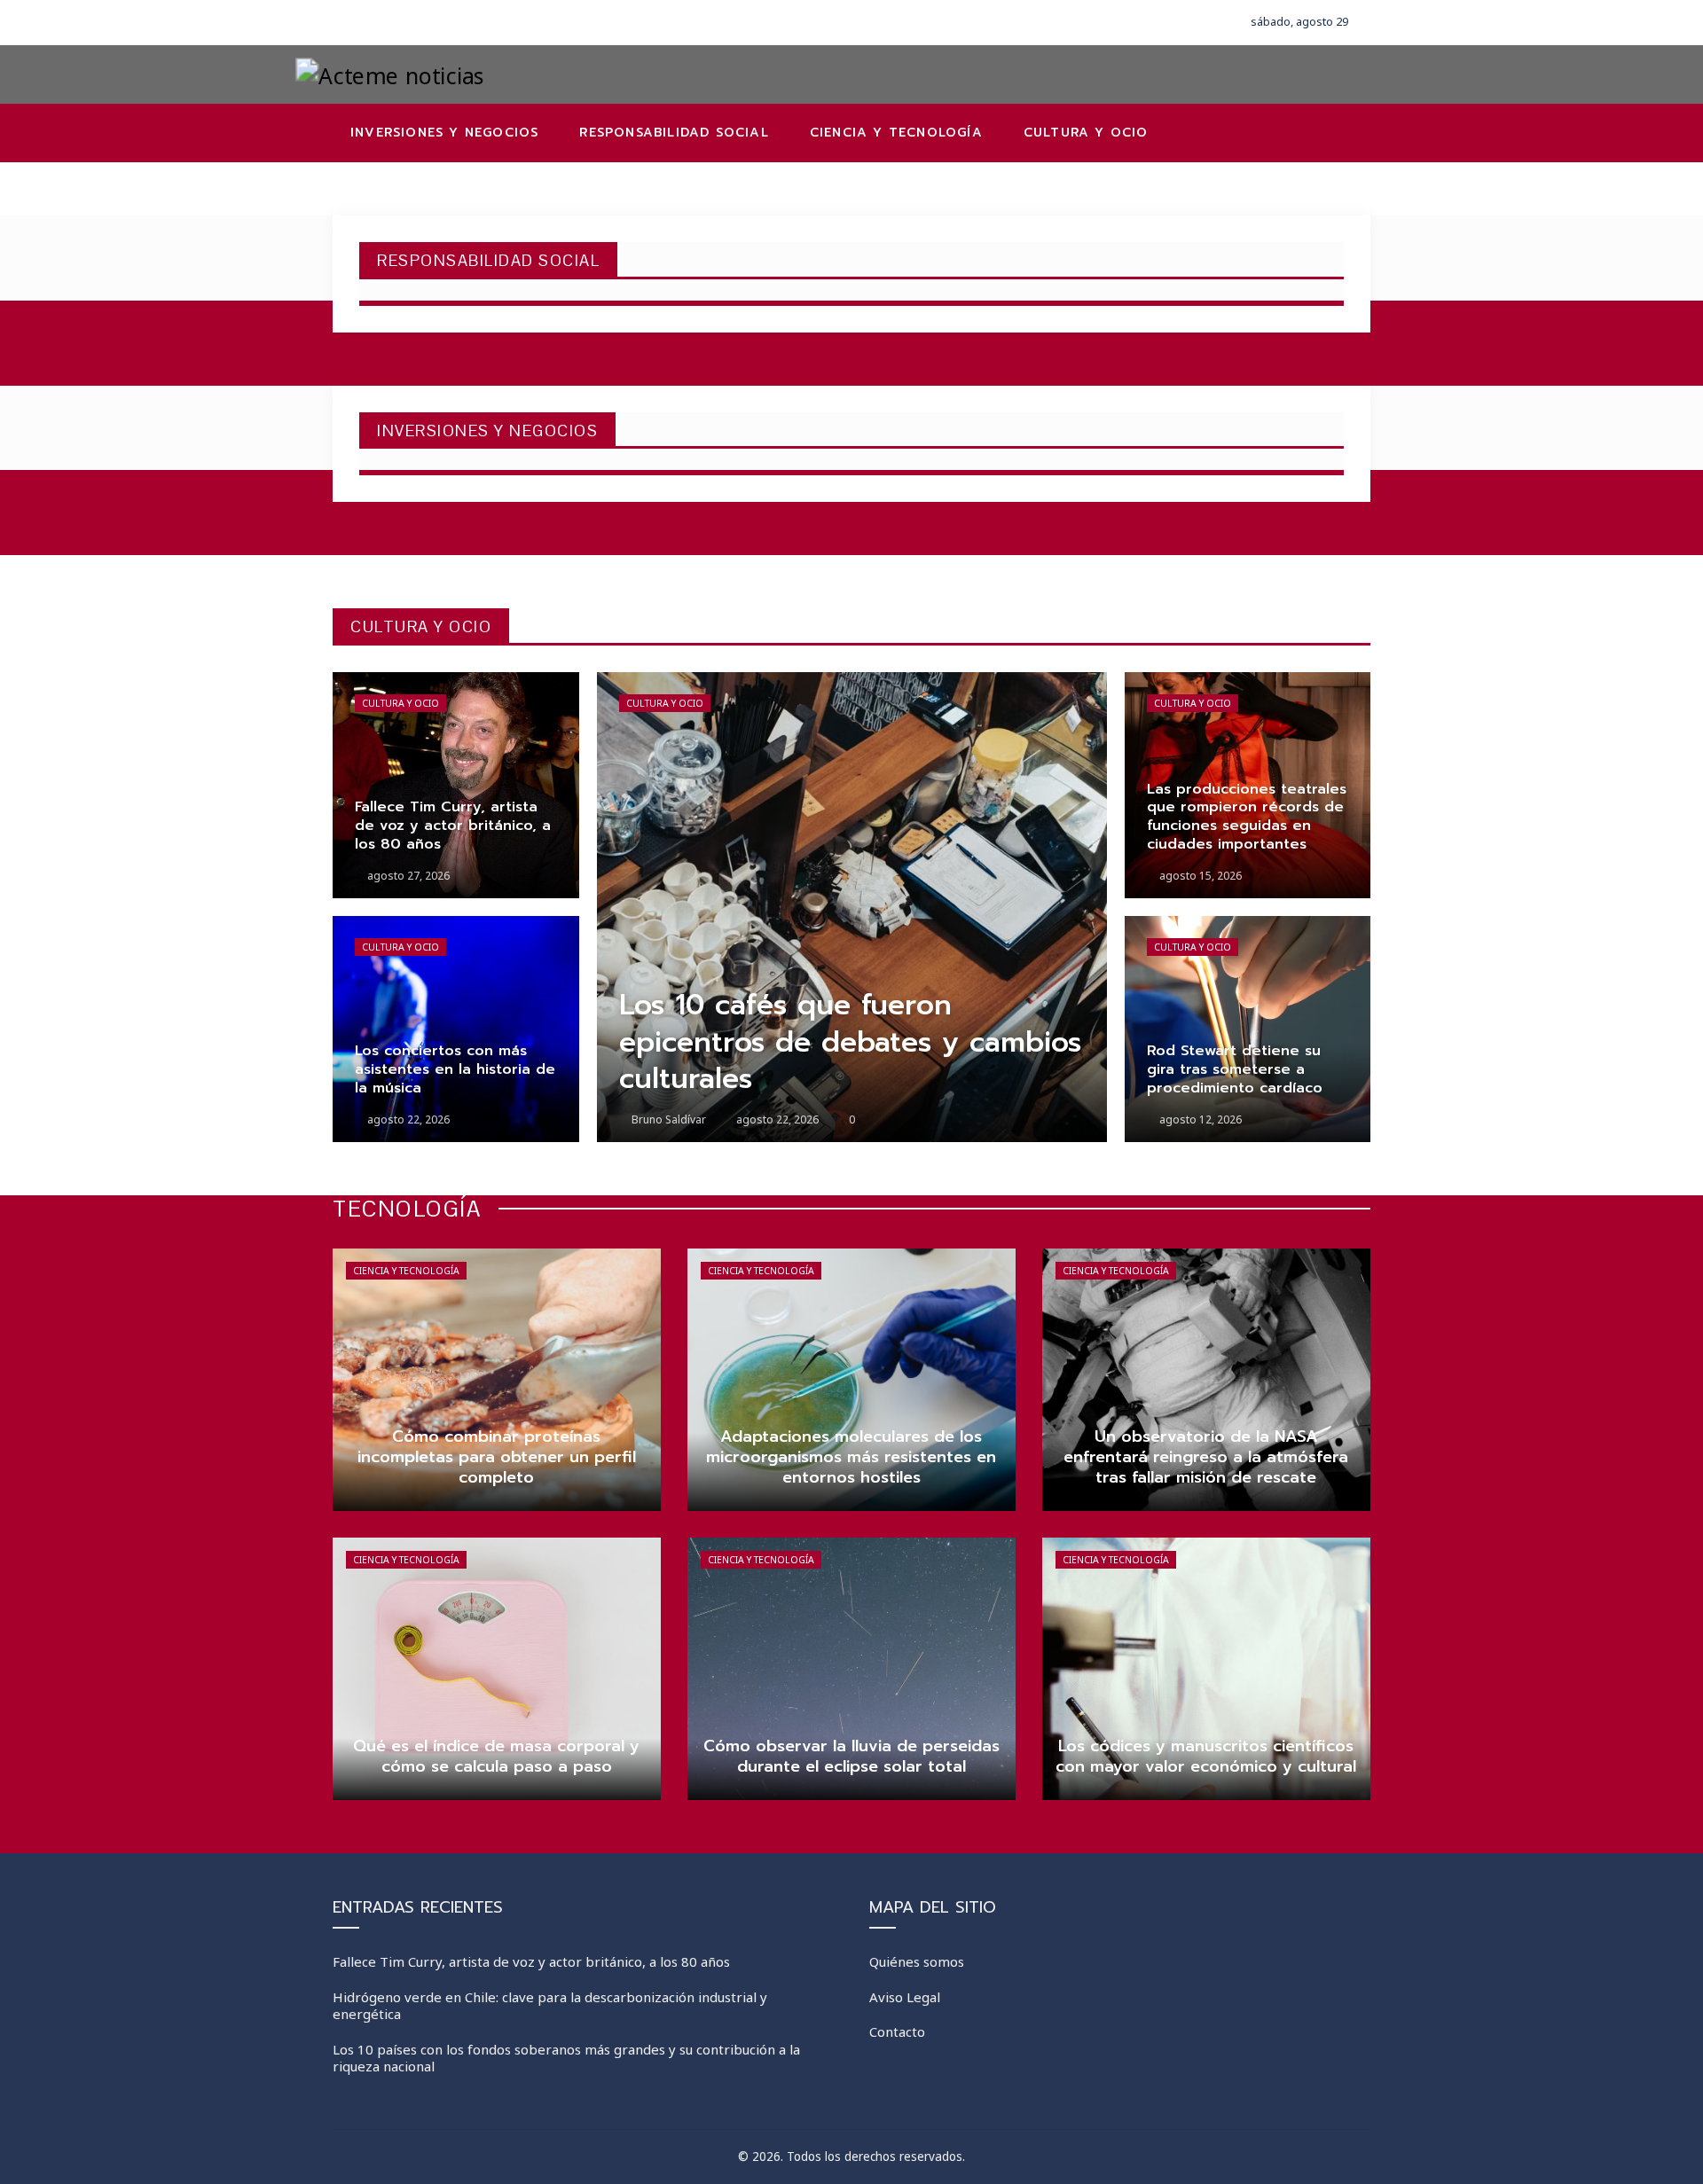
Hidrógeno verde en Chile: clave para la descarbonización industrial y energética (550, 2006)
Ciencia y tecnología (406, 1271)
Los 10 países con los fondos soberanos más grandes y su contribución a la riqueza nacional (566, 2058)
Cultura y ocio (400, 703)
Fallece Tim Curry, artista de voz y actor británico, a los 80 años (531, 1961)
